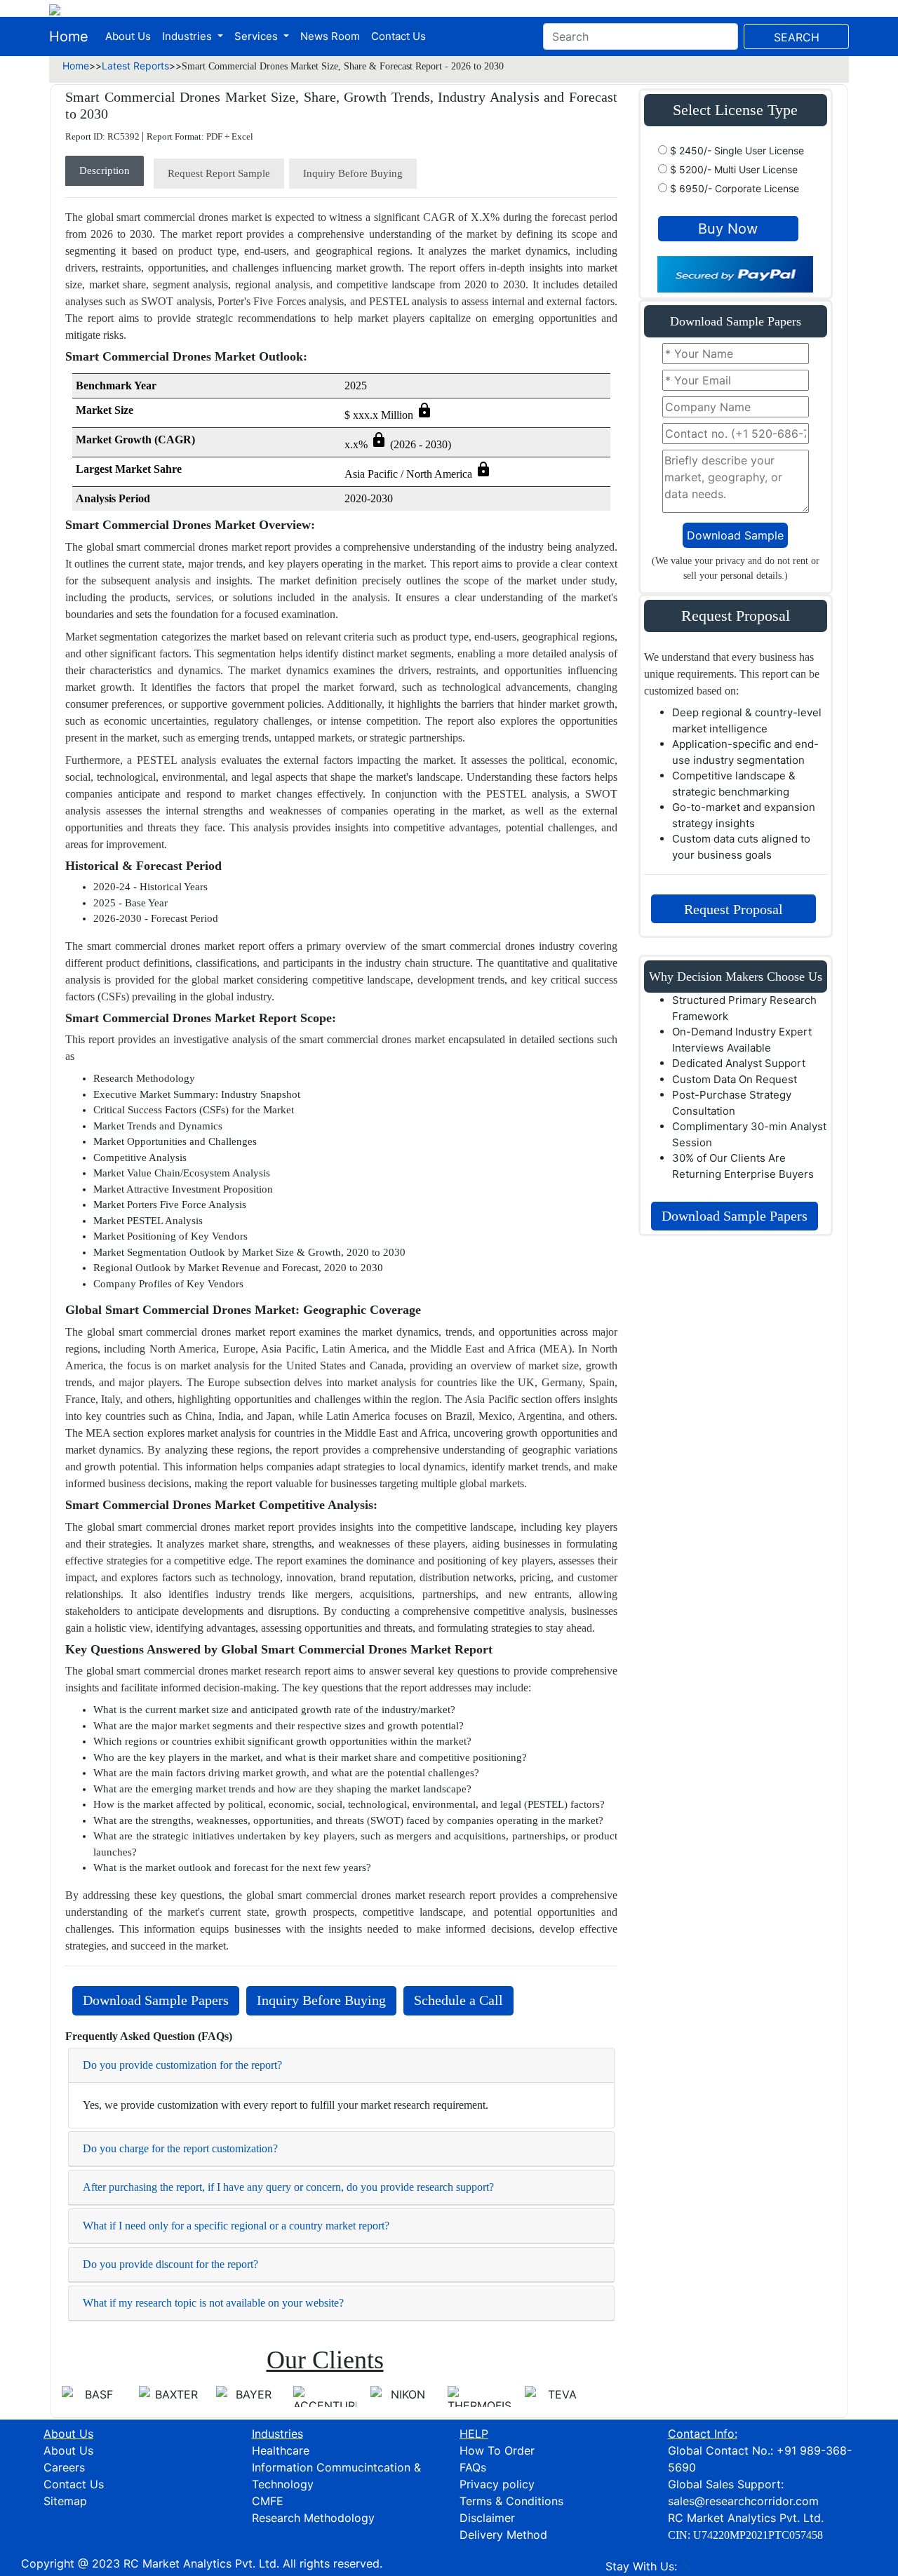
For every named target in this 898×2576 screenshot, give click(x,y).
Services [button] (257, 36)
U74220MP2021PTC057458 (758, 2535)
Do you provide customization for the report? (182, 2065)
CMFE (268, 2501)
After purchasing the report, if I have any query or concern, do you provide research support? (288, 2187)
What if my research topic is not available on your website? (213, 2303)
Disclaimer (487, 2518)
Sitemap (65, 2501)
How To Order (497, 2450)
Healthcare (281, 2450)
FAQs (473, 2467)
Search (797, 37)
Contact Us (398, 36)
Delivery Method (503, 2535)
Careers (64, 2467)
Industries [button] (188, 36)
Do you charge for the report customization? (180, 2148)
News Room (330, 36)
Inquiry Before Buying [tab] (353, 173)
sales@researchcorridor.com (743, 2501)
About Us (128, 36)
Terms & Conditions (511, 2501)
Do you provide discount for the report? (170, 2264)
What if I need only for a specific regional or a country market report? (236, 2226)
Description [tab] (105, 170)
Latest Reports (135, 66)
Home (69, 36)
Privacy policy (497, 2484)
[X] (686, 2566)
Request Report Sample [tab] (219, 173)
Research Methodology (313, 2518)
